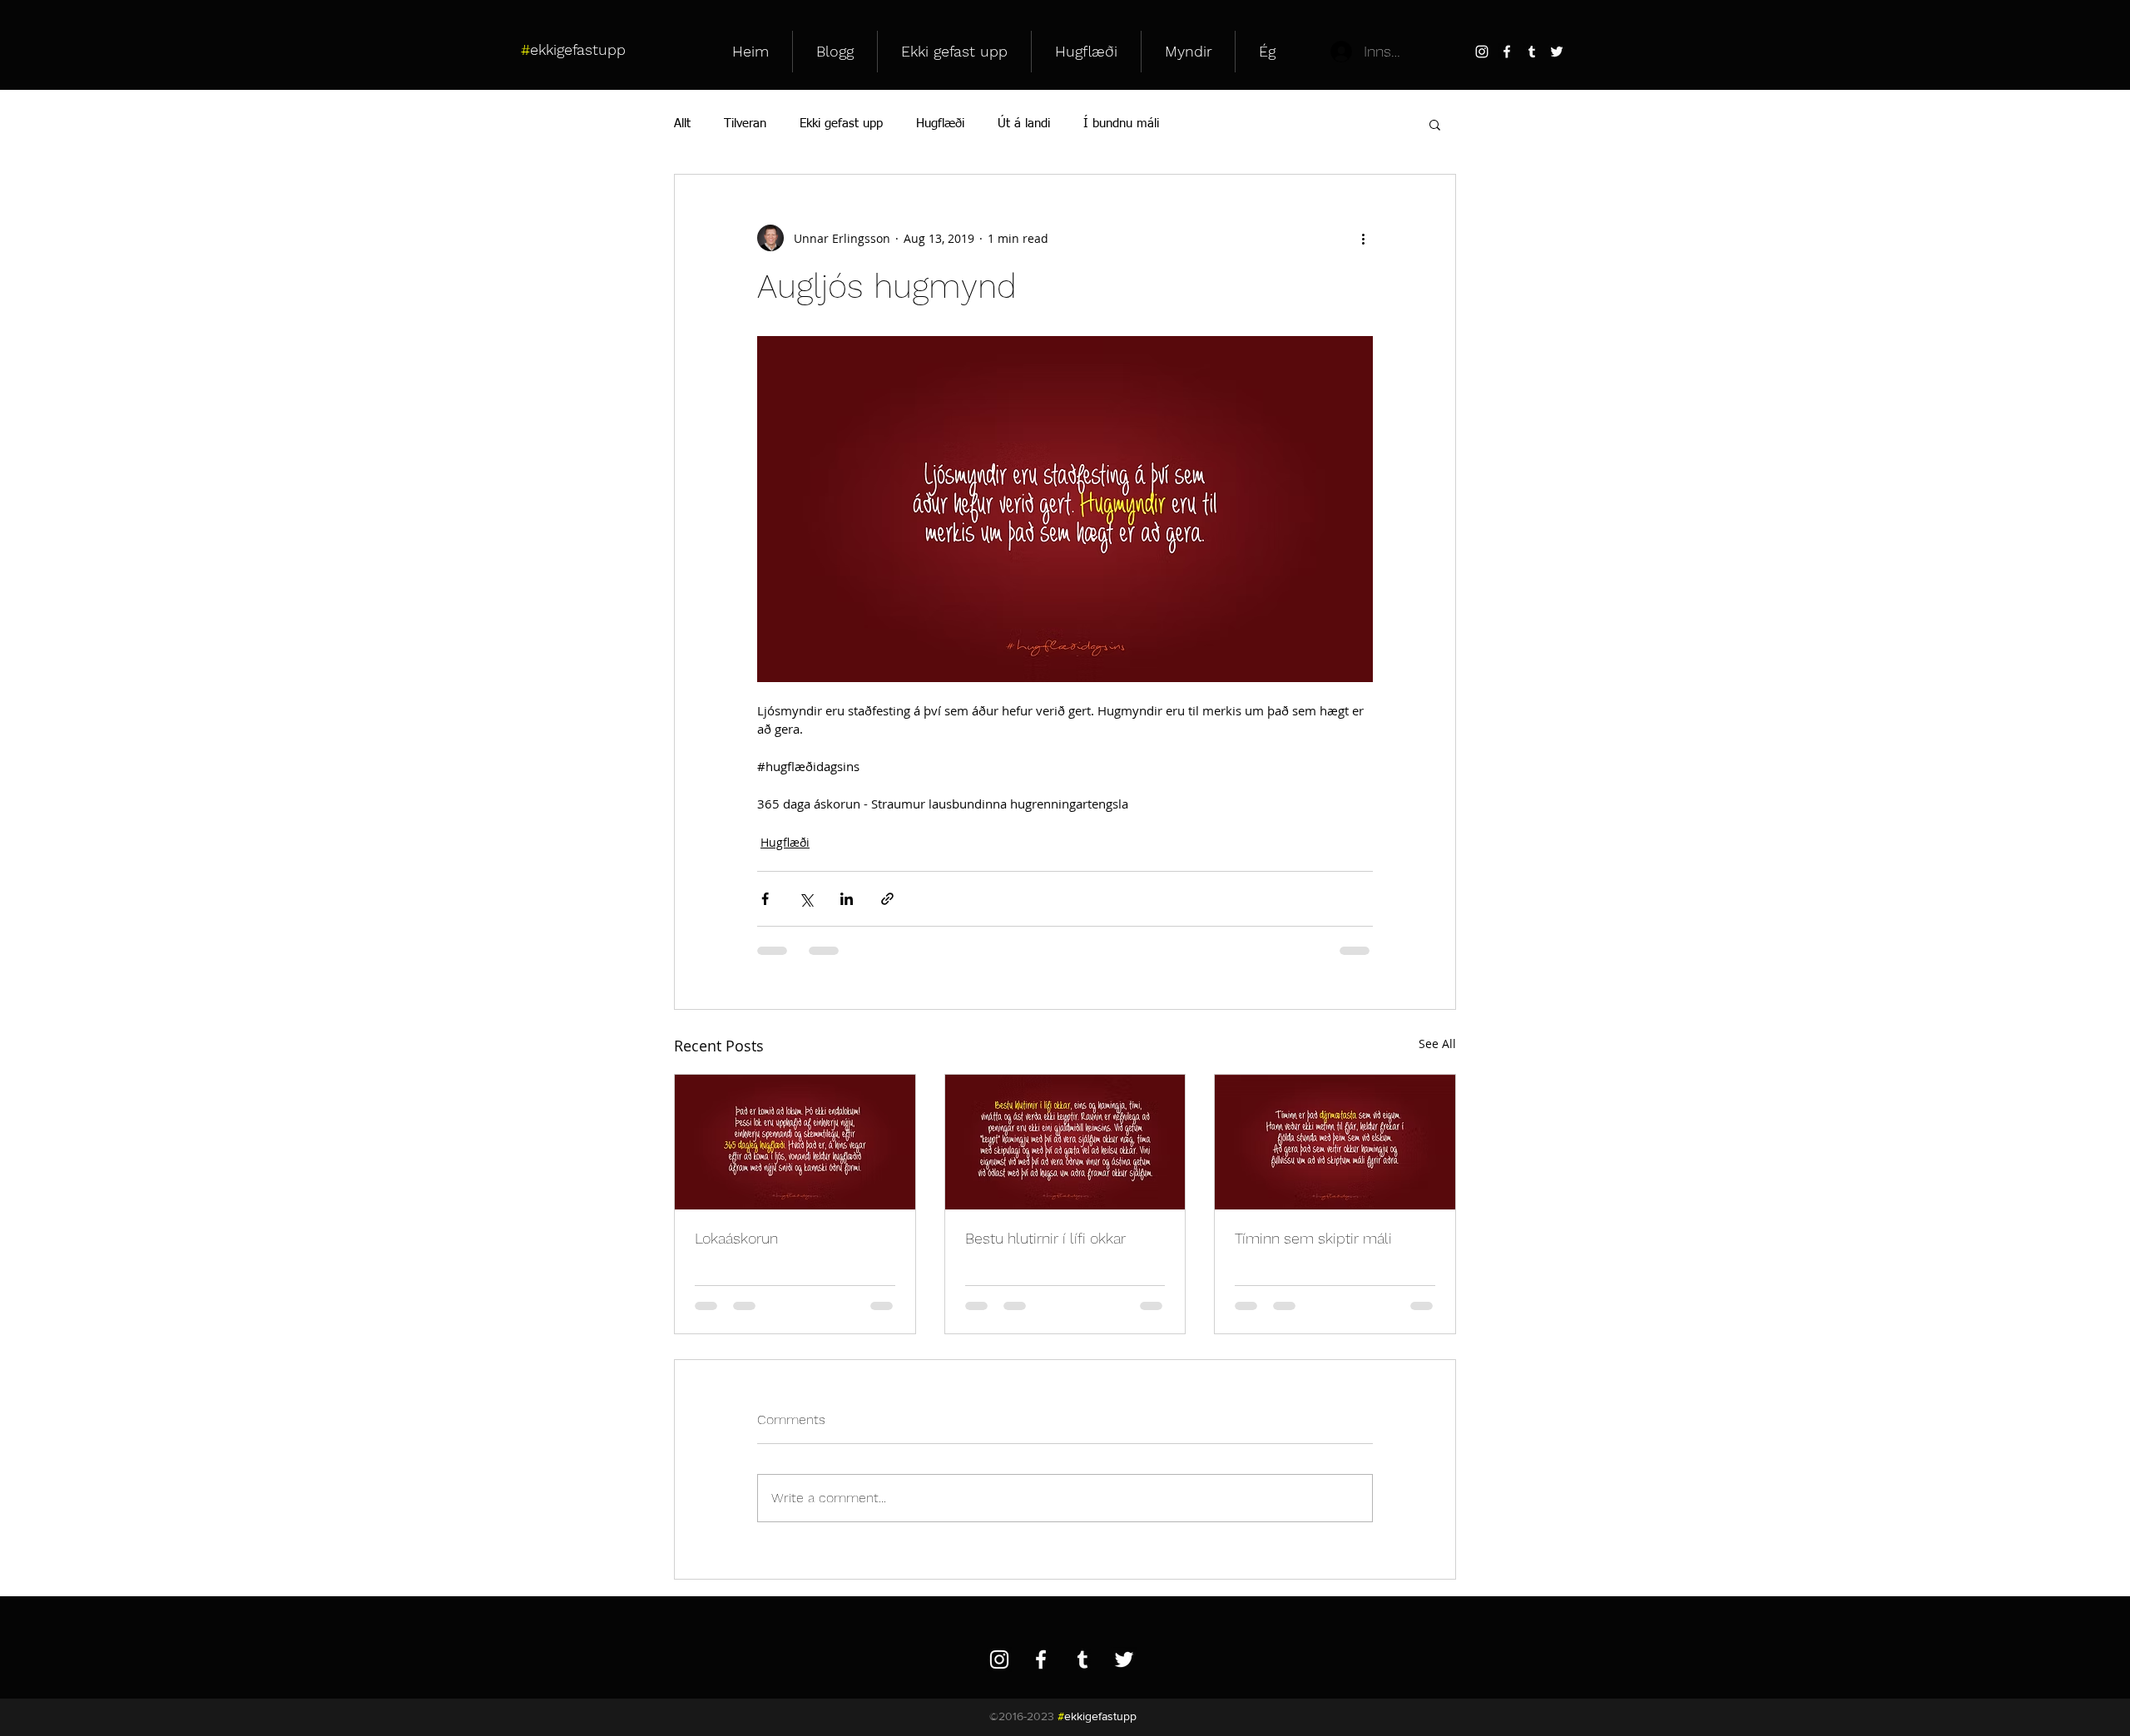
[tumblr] (1532, 52)
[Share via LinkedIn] (847, 899)
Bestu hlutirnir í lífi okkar (1045, 1238)
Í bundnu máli (1121, 124)
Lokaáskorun (736, 1238)
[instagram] (1482, 52)
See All (1437, 1044)
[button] (1435, 124)
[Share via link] (887, 899)
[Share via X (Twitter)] (806, 899)
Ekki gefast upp (841, 124)
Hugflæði (940, 124)
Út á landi (1024, 124)
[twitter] (1557, 52)
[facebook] (1507, 52)
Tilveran (745, 124)
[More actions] (1363, 238)
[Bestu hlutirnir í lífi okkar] (1065, 1142)
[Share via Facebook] (765, 899)
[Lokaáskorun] (795, 1142)
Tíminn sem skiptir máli (1313, 1238)
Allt (682, 124)
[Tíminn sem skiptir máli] (1335, 1142)
